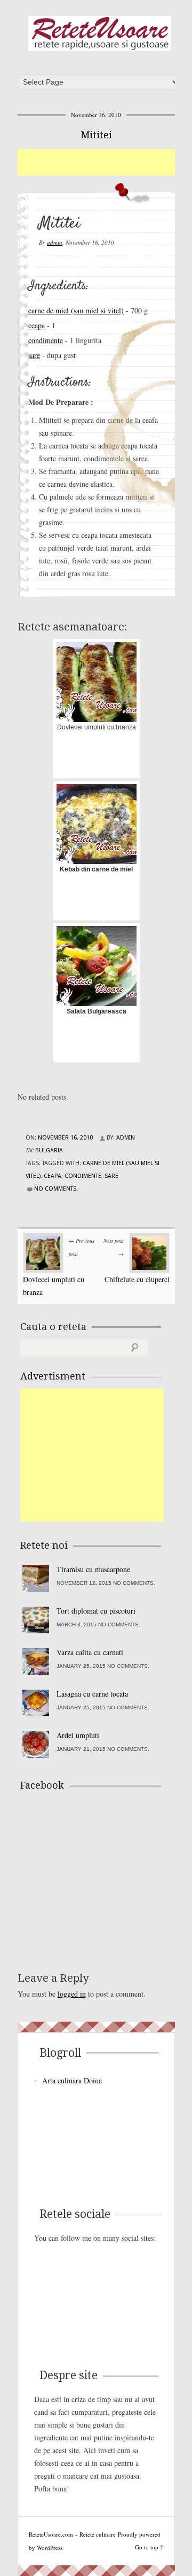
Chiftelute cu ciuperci (137, 1279)
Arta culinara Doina (72, 2080)
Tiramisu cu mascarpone (93, 1569)
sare (34, 355)
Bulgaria (49, 1150)
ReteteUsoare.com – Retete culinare (100, 34)
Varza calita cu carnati (90, 1652)
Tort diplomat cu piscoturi (96, 1611)
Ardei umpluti (78, 1735)
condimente (46, 340)
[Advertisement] (105, 162)
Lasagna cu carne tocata (92, 1694)
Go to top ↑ (149, 2547)
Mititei (96, 135)
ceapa (37, 325)
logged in (72, 1994)
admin (55, 242)
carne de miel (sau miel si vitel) (76, 310)
